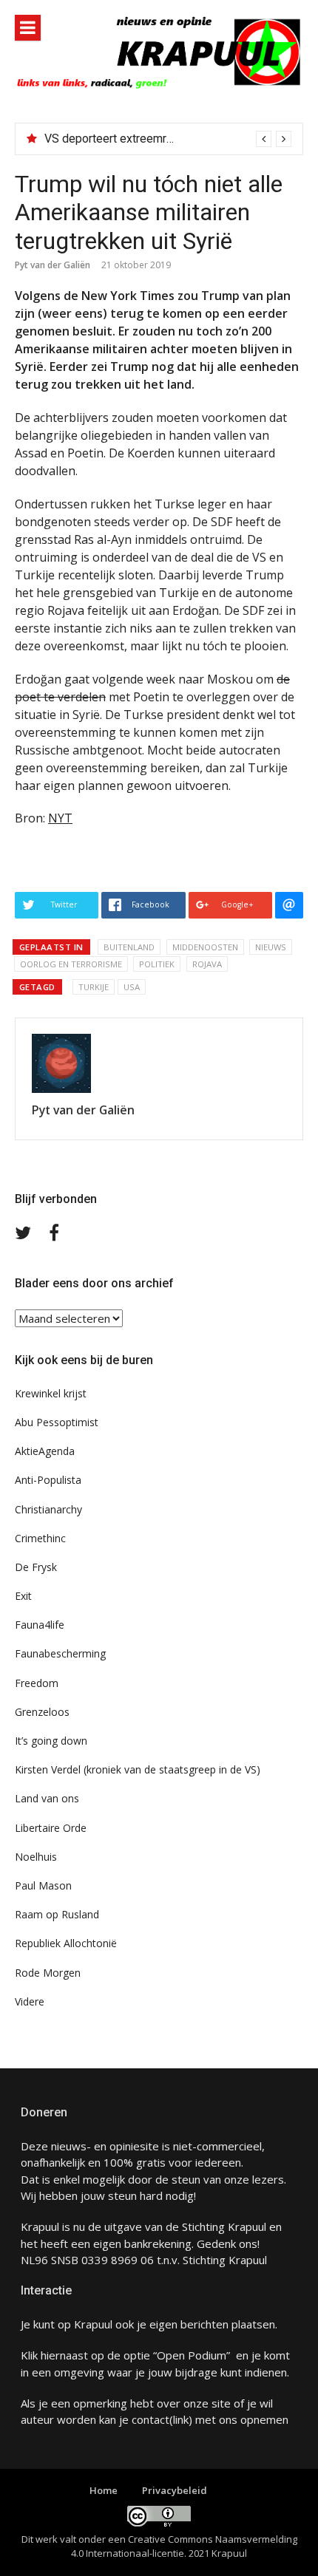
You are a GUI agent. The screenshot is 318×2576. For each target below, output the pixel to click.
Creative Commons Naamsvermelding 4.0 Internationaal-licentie (184, 2546)
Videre (30, 2001)
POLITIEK (157, 964)
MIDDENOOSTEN (205, 947)
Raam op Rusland (57, 1914)
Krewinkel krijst (51, 1393)
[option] (168, 139)
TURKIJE (94, 987)
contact (150, 2419)
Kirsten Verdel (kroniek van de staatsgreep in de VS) (138, 1769)
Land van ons (47, 1798)
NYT (60, 818)
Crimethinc (40, 1538)
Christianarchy (48, 1509)
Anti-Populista (48, 1480)
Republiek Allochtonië (66, 1943)
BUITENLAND (129, 947)
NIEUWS (271, 947)
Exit (23, 1596)
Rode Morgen (48, 1973)
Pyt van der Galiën (53, 265)
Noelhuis (36, 1857)
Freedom (37, 1683)
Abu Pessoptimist (57, 1422)
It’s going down (51, 1741)
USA (132, 987)
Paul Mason (43, 1885)
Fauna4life (40, 1625)
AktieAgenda (45, 1451)
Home (104, 2490)
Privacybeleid (175, 2490)
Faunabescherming (60, 1653)
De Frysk (36, 1567)
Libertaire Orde (51, 1828)
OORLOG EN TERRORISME (71, 964)
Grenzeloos (42, 1712)
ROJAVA (207, 964)
